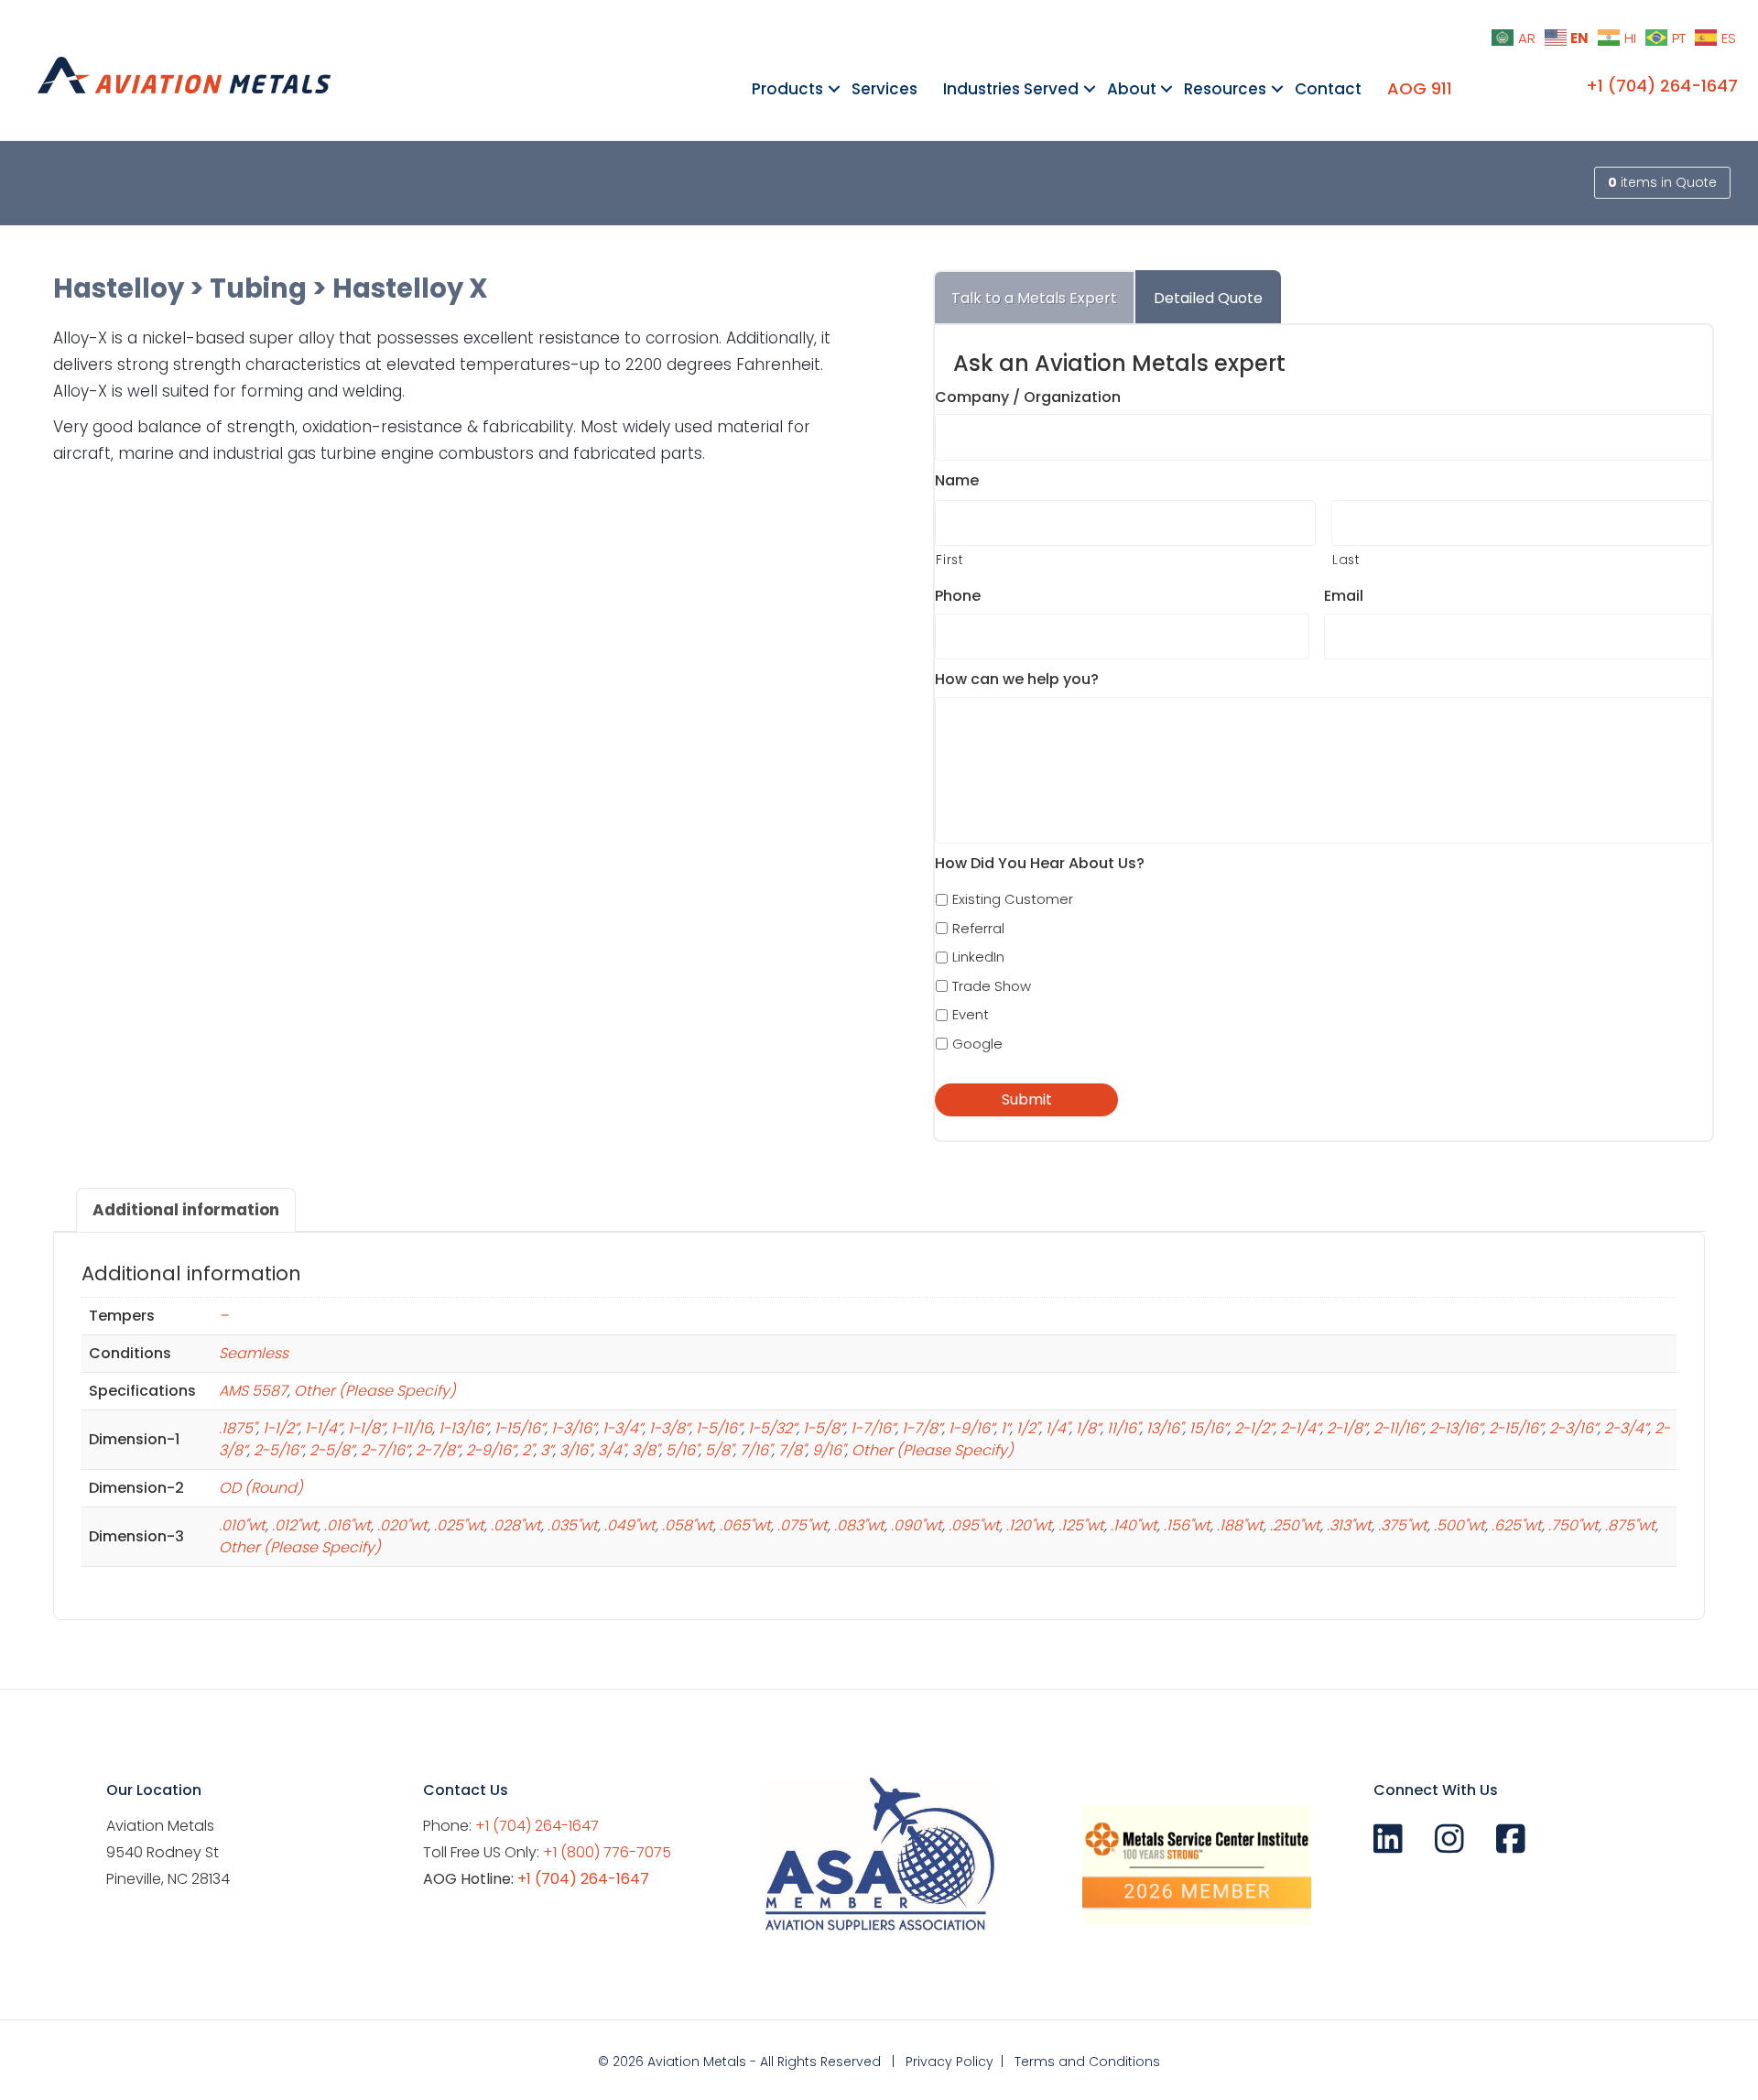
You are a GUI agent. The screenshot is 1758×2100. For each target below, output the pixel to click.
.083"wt (859, 1525)
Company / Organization (1028, 398)
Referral (978, 928)
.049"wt (630, 1525)
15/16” (1209, 1428)
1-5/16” (719, 1428)
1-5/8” (824, 1428)
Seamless (254, 1353)
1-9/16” (971, 1428)
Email (1344, 597)
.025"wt (459, 1525)
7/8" (792, 1450)
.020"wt (402, 1525)
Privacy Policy (950, 2062)
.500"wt (1460, 1525)
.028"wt (516, 1525)
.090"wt (917, 1525)
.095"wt (974, 1525)
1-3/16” (574, 1428)
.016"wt (347, 1525)
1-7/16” (873, 1428)
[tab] (1034, 297)
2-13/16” (1456, 1428)
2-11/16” (1398, 1428)
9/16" (829, 1450)
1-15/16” (520, 1428)
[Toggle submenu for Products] (834, 89)
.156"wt (1187, 1525)
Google (977, 1044)
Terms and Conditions (1087, 2062)
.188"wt (1240, 1525)
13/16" (1165, 1428)
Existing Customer (1013, 899)
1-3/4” (623, 1428)
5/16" (682, 1450)
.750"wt (1574, 1525)
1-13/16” (463, 1428)
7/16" (756, 1450)
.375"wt (1403, 1525)
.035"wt (573, 1525)
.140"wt (1134, 1525)
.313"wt (1349, 1525)
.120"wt (1029, 1525)
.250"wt (1295, 1525)
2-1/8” (1347, 1428)
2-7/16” (385, 1450)
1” (1005, 1428)
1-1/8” (366, 1428)
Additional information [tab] (186, 1210)
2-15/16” (1516, 1428)
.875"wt (1630, 1525)
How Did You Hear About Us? (1040, 864)
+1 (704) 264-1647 (1662, 86)
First (950, 560)
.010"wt (242, 1525)
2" (528, 1450)
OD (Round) (261, 1488)
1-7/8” (922, 1428)
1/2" (1028, 1428)
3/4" (612, 1450)
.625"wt (1517, 1525)
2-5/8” (332, 1450)
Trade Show (992, 986)
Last (1346, 560)
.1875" (238, 1428)
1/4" (1058, 1428)
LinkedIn (978, 957)
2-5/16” (278, 1450)
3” (547, 1450)
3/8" (646, 1450)
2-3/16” (1574, 1428)
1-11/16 (412, 1428)
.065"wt (745, 1525)
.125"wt (1081, 1525)
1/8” (1088, 1428)
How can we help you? (1017, 680)
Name (957, 481)
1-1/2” (281, 1428)
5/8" (719, 1450)
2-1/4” (1300, 1428)
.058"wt (688, 1525)
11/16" (1123, 1428)
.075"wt (803, 1525)
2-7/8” (438, 1450)
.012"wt (295, 1525)
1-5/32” (772, 1428)
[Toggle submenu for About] (1167, 89)
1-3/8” (669, 1428)
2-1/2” (1254, 1428)
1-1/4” (323, 1428)
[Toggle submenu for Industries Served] (1089, 89)
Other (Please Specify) (375, 1391)
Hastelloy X (410, 288)
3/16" (575, 1450)
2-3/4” (1626, 1428)
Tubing (258, 288)
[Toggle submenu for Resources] (1277, 89)
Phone (958, 597)
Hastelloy (119, 288)
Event (971, 1014)
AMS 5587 (253, 1391)
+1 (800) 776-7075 (607, 1852)
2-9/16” (491, 1450)
